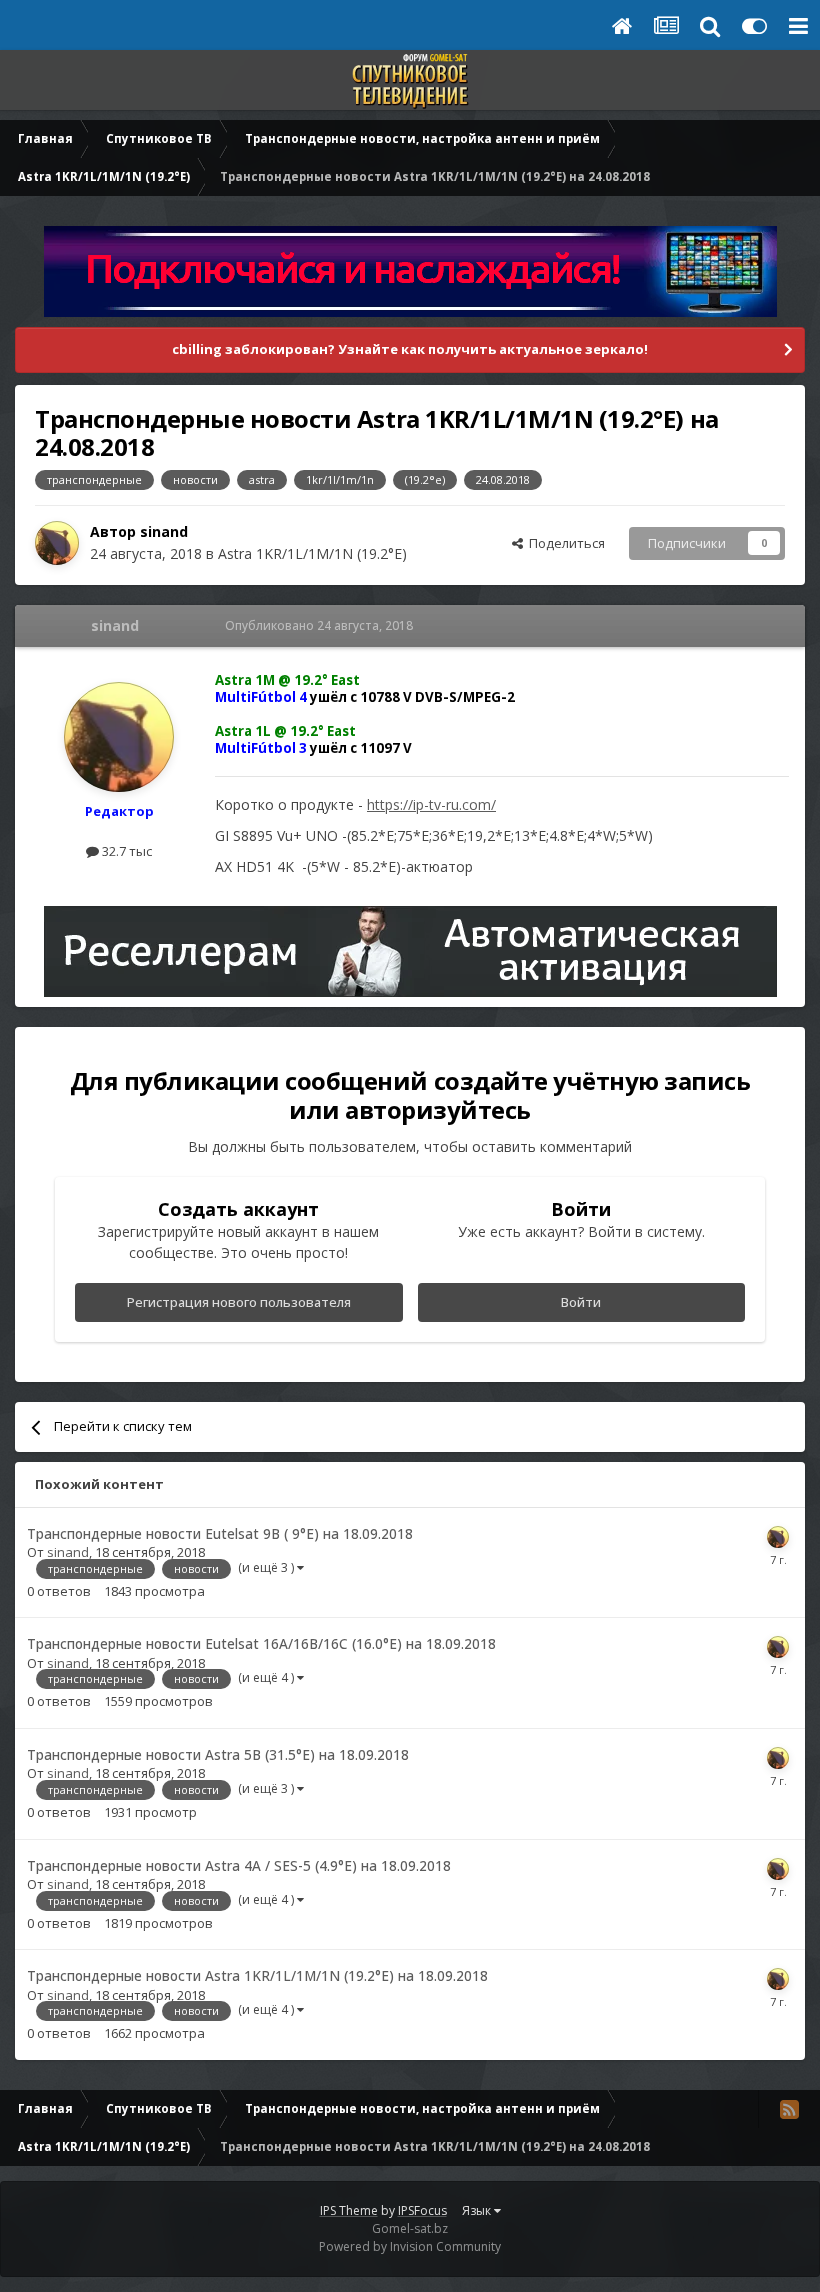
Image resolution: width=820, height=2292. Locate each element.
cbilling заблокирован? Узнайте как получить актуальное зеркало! (410, 349)
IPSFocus (422, 2210)
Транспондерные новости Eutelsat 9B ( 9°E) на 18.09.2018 (220, 1533)
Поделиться (564, 543)
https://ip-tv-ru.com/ (431, 804)
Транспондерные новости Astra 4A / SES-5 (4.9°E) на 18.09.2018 (239, 1865)
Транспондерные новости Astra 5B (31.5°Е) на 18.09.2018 (218, 1754)
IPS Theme (349, 2210)
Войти (581, 1302)
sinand (164, 531)
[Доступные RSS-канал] (789, 2109)
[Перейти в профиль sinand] (57, 543)
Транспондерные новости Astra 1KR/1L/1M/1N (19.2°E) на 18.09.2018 (257, 1975)
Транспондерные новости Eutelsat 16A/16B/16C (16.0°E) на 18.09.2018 (261, 1643)
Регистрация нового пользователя (239, 1302)
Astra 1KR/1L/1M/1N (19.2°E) (312, 553)
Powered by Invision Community (410, 2246)
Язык (478, 2210)
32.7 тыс (125, 851)
